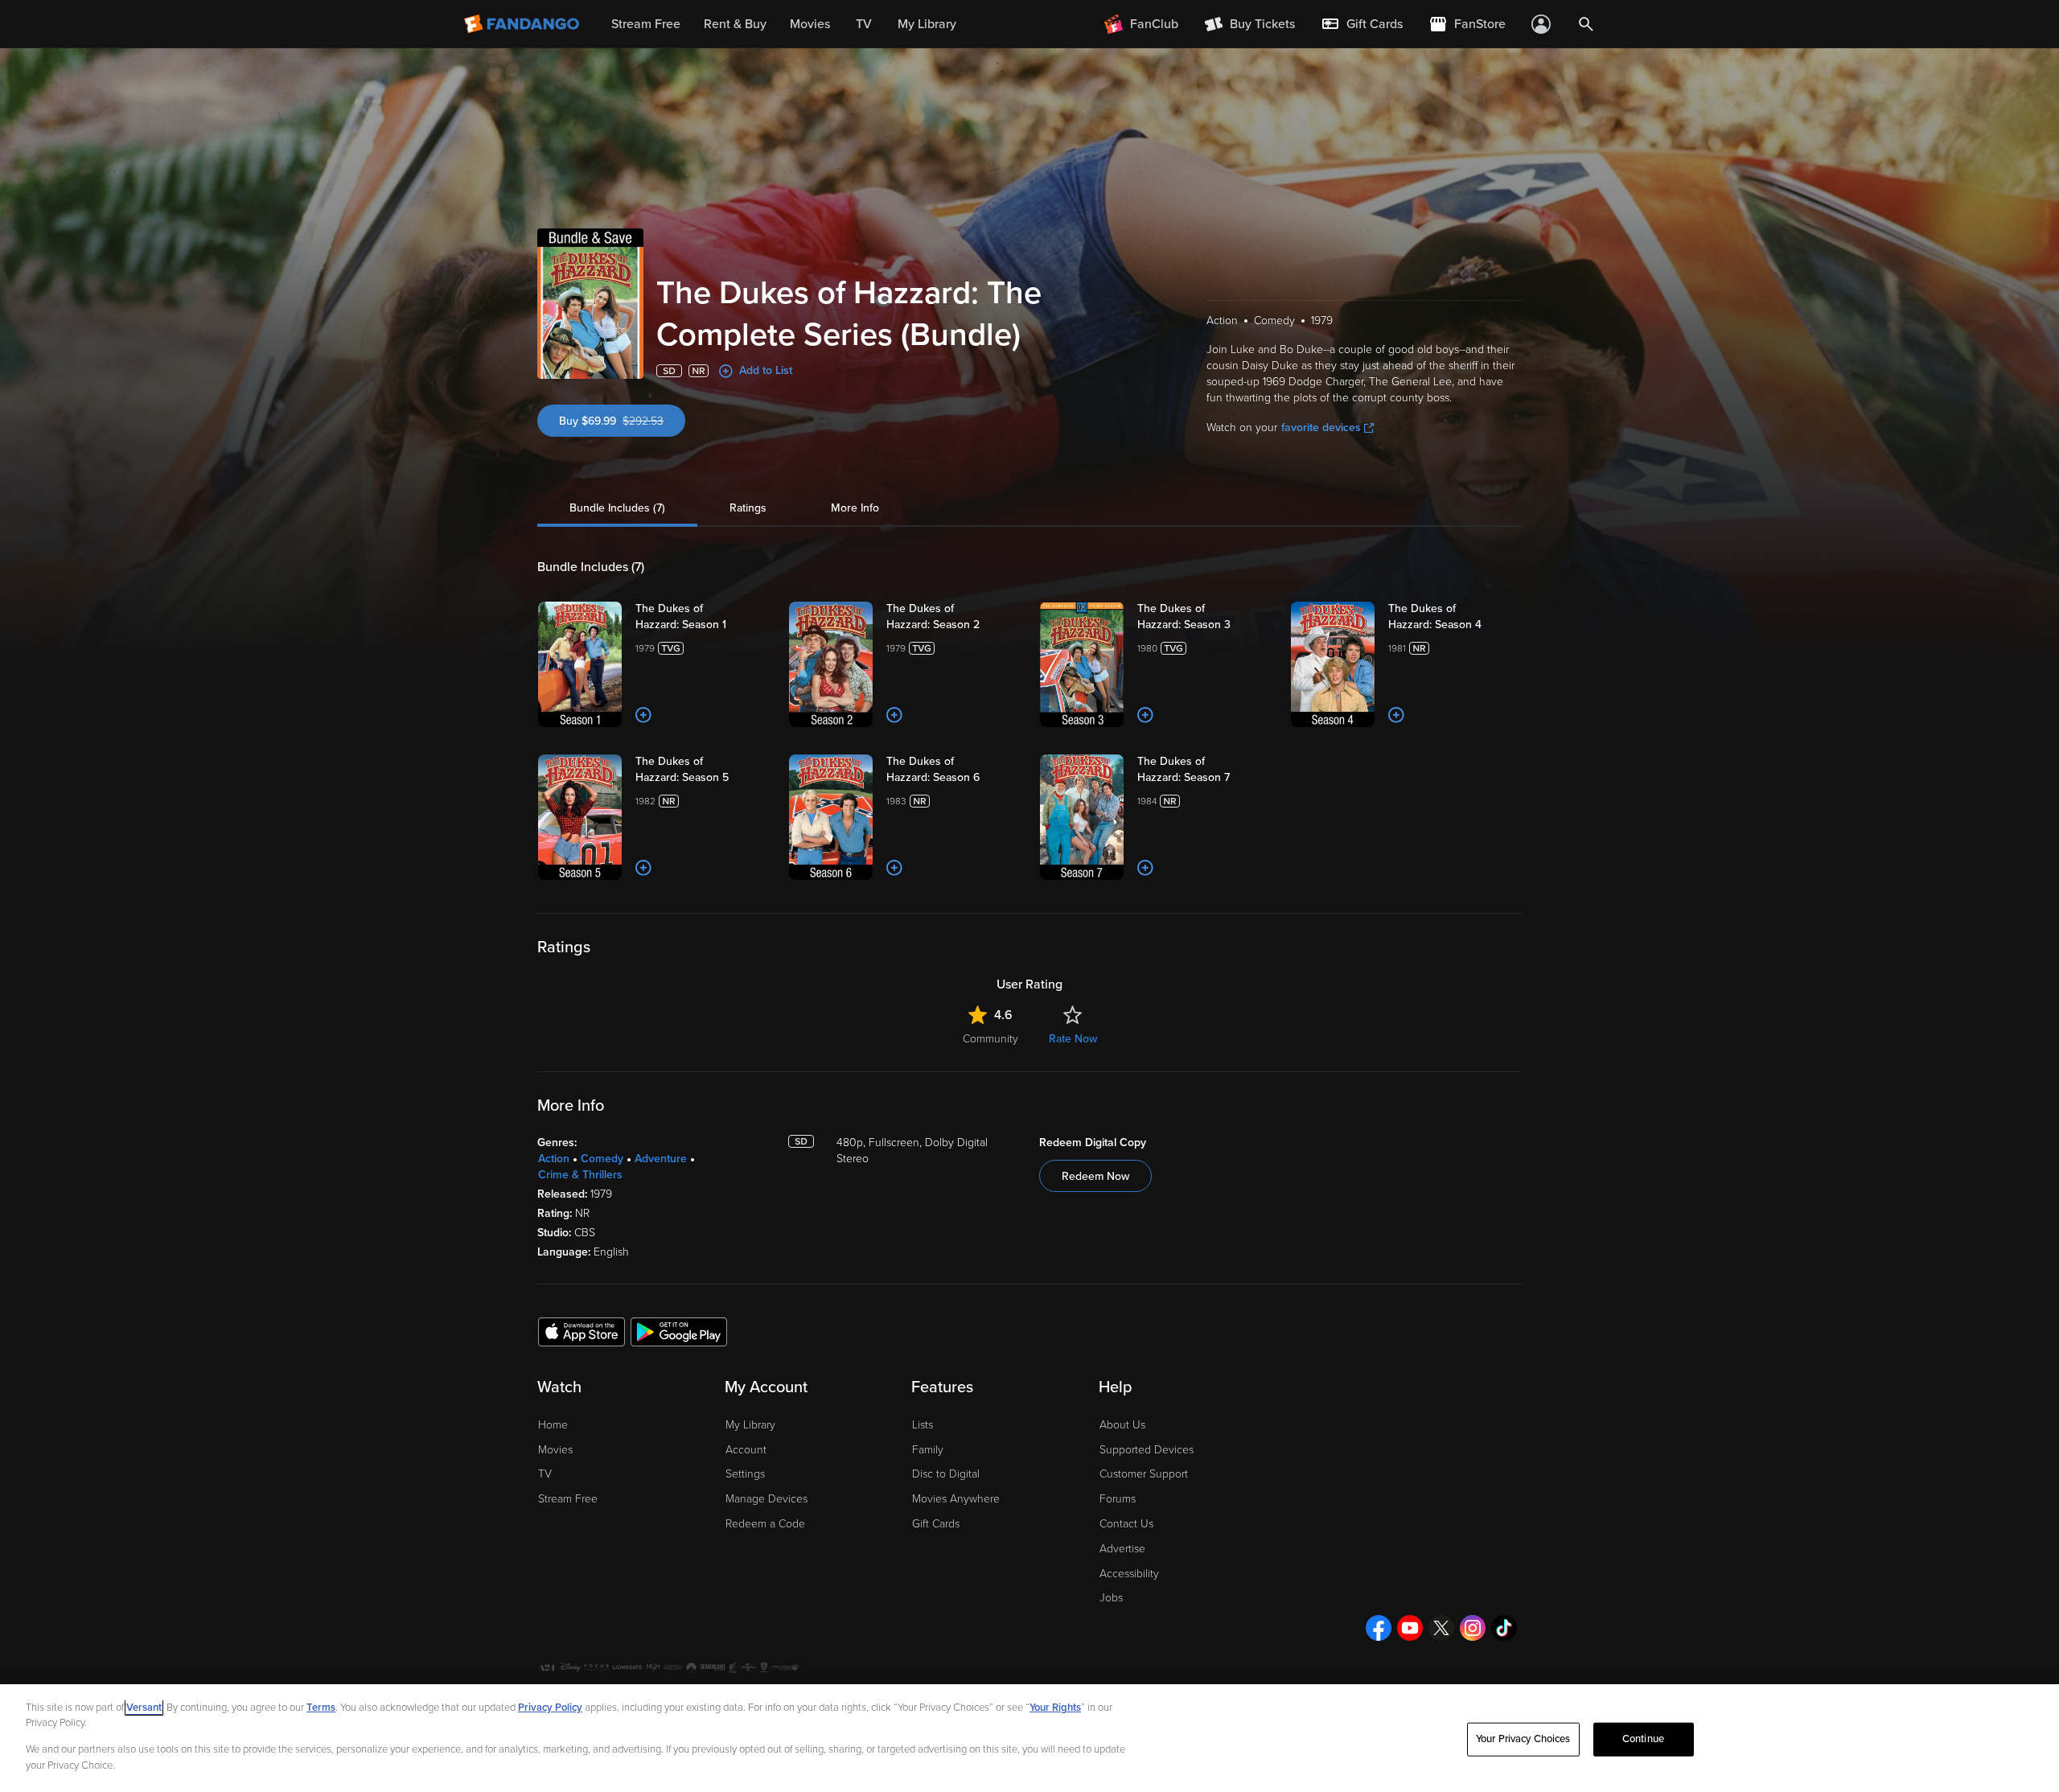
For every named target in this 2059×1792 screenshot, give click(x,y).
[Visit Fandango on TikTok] (1504, 1628)
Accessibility (1129, 1574)
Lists (923, 1425)
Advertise (1122, 1549)
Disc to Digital (946, 1474)
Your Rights (1055, 1708)
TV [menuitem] (864, 24)
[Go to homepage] (523, 24)
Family (928, 1450)
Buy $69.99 (622, 421)
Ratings (748, 508)
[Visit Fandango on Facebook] (1379, 1628)
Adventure (661, 1159)
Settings (745, 1474)
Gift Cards (936, 1524)
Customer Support (1144, 1474)
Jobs (1111, 1598)
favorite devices (1321, 427)
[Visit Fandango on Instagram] (1473, 1628)
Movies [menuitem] (810, 24)
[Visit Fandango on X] (1441, 1628)
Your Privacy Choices (1523, 1739)
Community (990, 1039)
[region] (1029, 1738)
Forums (1118, 1499)
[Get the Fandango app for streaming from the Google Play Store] (679, 1331)
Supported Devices (1147, 1450)
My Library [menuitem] (927, 24)
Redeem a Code (765, 1524)
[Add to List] (643, 715)
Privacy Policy (550, 1708)
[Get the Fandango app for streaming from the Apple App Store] (582, 1331)
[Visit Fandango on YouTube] (1410, 1628)
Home (553, 1425)
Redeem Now (1095, 1176)
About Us (1122, 1425)
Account (746, 1450)
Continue (1643, 1739)
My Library (750, 1425)
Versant (144, 1708)
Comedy (602, 1159)
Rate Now (1073, 1039)
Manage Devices (766, 1499)
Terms (321, 1708)
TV (545, 1474)
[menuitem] (1362, 24)
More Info (855, 508)
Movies (555, 1450)
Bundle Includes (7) (617, 508)
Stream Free (568, 1499)
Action (554, 1159)
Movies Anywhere (956, 1499)
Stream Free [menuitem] (646, 24)
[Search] (1586, 24)
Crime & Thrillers (580, 1175)
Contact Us (1126, 1524)
